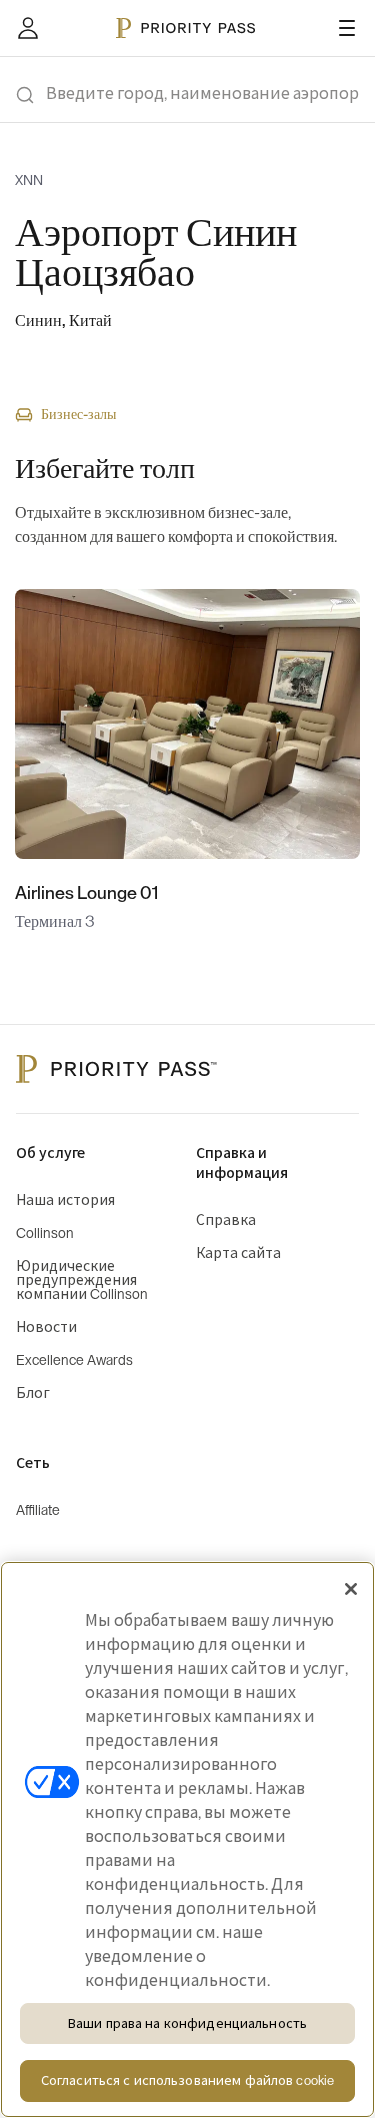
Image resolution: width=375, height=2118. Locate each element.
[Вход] (28, 28)
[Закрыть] (351, 1589)
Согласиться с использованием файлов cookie (187, 2080)
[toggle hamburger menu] (347, 28)
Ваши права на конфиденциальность (187, 2023)
